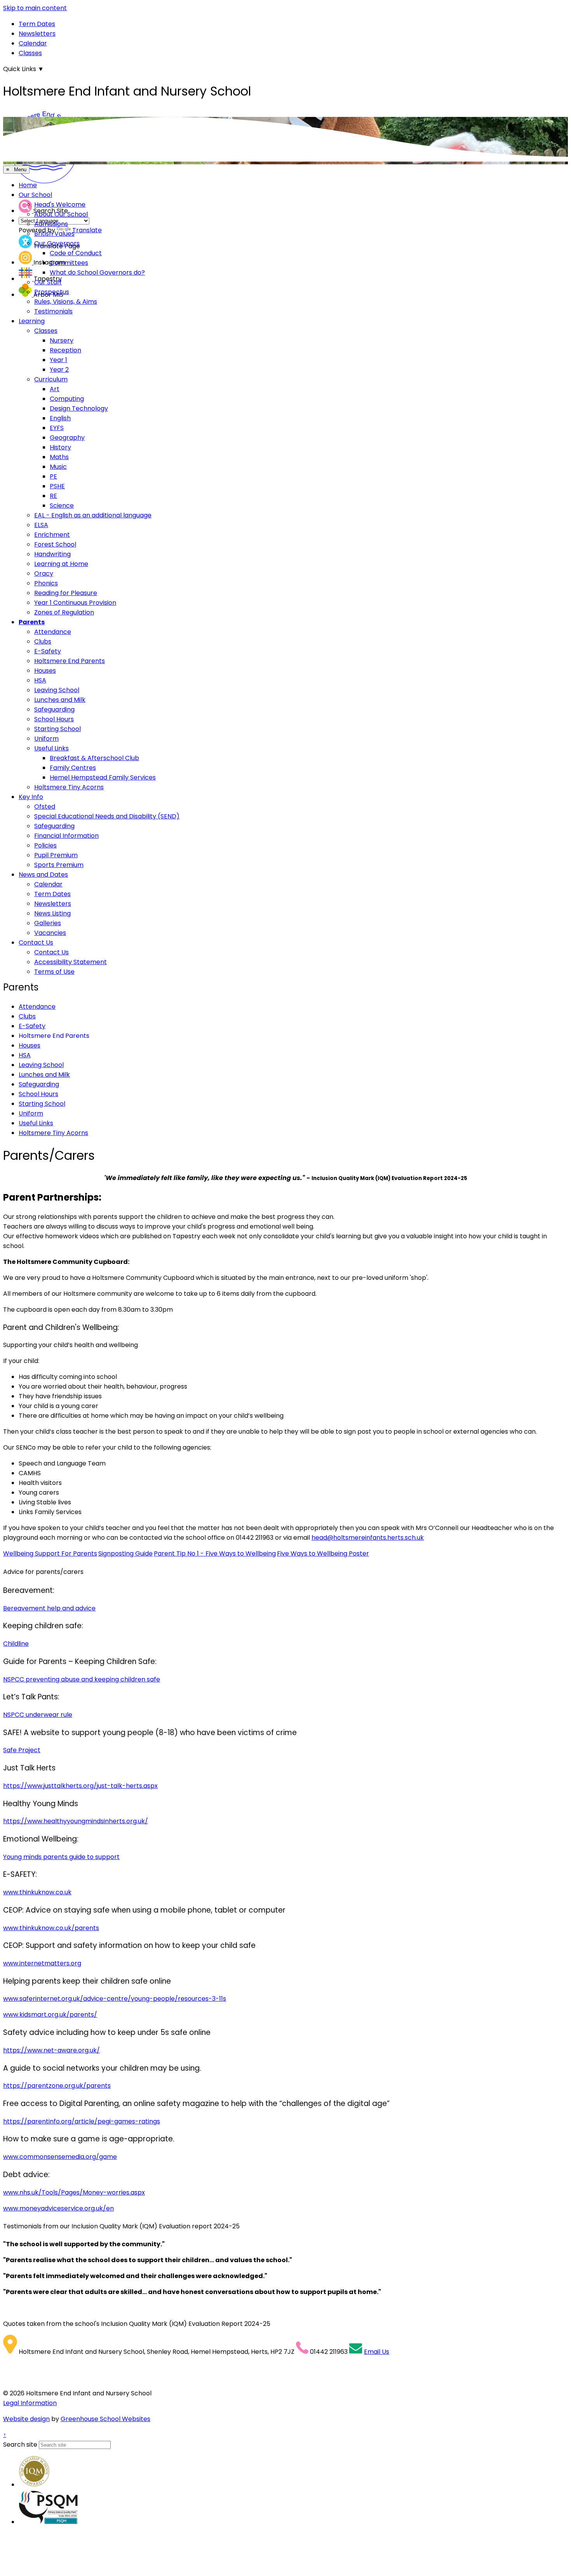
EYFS (57, 428)
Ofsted (45, 807)
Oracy (44, 574)
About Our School (61, 214)
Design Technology (79, 408)
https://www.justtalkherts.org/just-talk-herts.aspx (80, 1786)
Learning (32, 321)
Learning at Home (61, 564)
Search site (20, 2445)
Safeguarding (54, 709)
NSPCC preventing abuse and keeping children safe (82, 1679)
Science (62, 506)
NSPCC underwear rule (38, 1715)
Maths (59, 457)
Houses (45, 671)
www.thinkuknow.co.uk (37, 1892)
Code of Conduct (76, 253)
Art (55, 389)
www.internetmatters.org (42, 1963)
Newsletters (37, 34)
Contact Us (36, 943)
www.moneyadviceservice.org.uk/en (58, 2208)
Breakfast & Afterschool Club (94, 758)
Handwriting (52, 554)
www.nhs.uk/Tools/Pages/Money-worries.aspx (74, 2192)
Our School (35, 195)
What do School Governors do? (97, 272)
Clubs (43, 641)
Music (58, 467)
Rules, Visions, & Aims (66, 302)
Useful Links (51, 748)
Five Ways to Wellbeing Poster (323, 1553)
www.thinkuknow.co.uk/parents (51, 1928)
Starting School (57, 729)
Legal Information (30, 2403)
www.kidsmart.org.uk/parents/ (50, 2015)
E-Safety (48, 651)
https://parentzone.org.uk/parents (57, 2086)
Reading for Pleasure (66, 593)
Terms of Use (54, 972)
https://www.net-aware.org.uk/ (51, 2050)
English (60, 418)
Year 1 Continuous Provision (75, 603)
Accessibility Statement (71, 962)
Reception (65, 350)
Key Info (31, 797)
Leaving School (57, 690)
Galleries (48, 923)
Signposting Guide (125, 1553)
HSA (40, 680)
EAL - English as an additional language (93, 515)
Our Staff (48, 282)
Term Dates (37, 24)
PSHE (57, 486)
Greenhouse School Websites (105, 2419)
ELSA (41, 525)
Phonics (46, 583)
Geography (67, 438)
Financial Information (66, 836)
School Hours (54, 719)
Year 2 (59, 370)
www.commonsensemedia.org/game (60, 2157)
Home (28, 185)
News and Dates (43, 875)
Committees (69, 263)
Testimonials (53, 311)
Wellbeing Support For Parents (50, 1553)
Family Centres (73, 768)
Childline (16, 1644)
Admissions (51, 224)
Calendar (33, 43)
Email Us (377, 2352)
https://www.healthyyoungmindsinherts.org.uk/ (76, 1821)
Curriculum (51, 379)
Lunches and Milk (60, 700)
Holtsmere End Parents (70, 661)
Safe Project (22, 1750)
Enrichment (52, 535)
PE (53, 476)
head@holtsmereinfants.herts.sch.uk (368, 1538)
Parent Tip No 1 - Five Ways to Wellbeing (215, 1553)
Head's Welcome (60, 205)
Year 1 (58, 360)
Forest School (55, 544)
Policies (45, 845)
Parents (32, 622)
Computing (67, 399)
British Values (54, 234)
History (60, 447)
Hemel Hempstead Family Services (103, 777)
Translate (87, 230)
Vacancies (50, 933)
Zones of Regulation (64, 612)
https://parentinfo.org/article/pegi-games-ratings (82, 2121)
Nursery (62, 340)
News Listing (52, 913)
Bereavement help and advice (49, 1608)
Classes (30, 53)
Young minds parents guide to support (61, 1857)
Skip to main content (35, 8)
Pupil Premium (56, 855)
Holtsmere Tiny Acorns (69, 787)
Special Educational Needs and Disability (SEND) (107, 816)
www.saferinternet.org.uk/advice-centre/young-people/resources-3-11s (115, 1999)
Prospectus (52, 292)
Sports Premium (59, 865)
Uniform (46, 739)
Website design (26, 2419)
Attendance (53, 632)
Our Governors (57, 243)
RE (53, 496)
